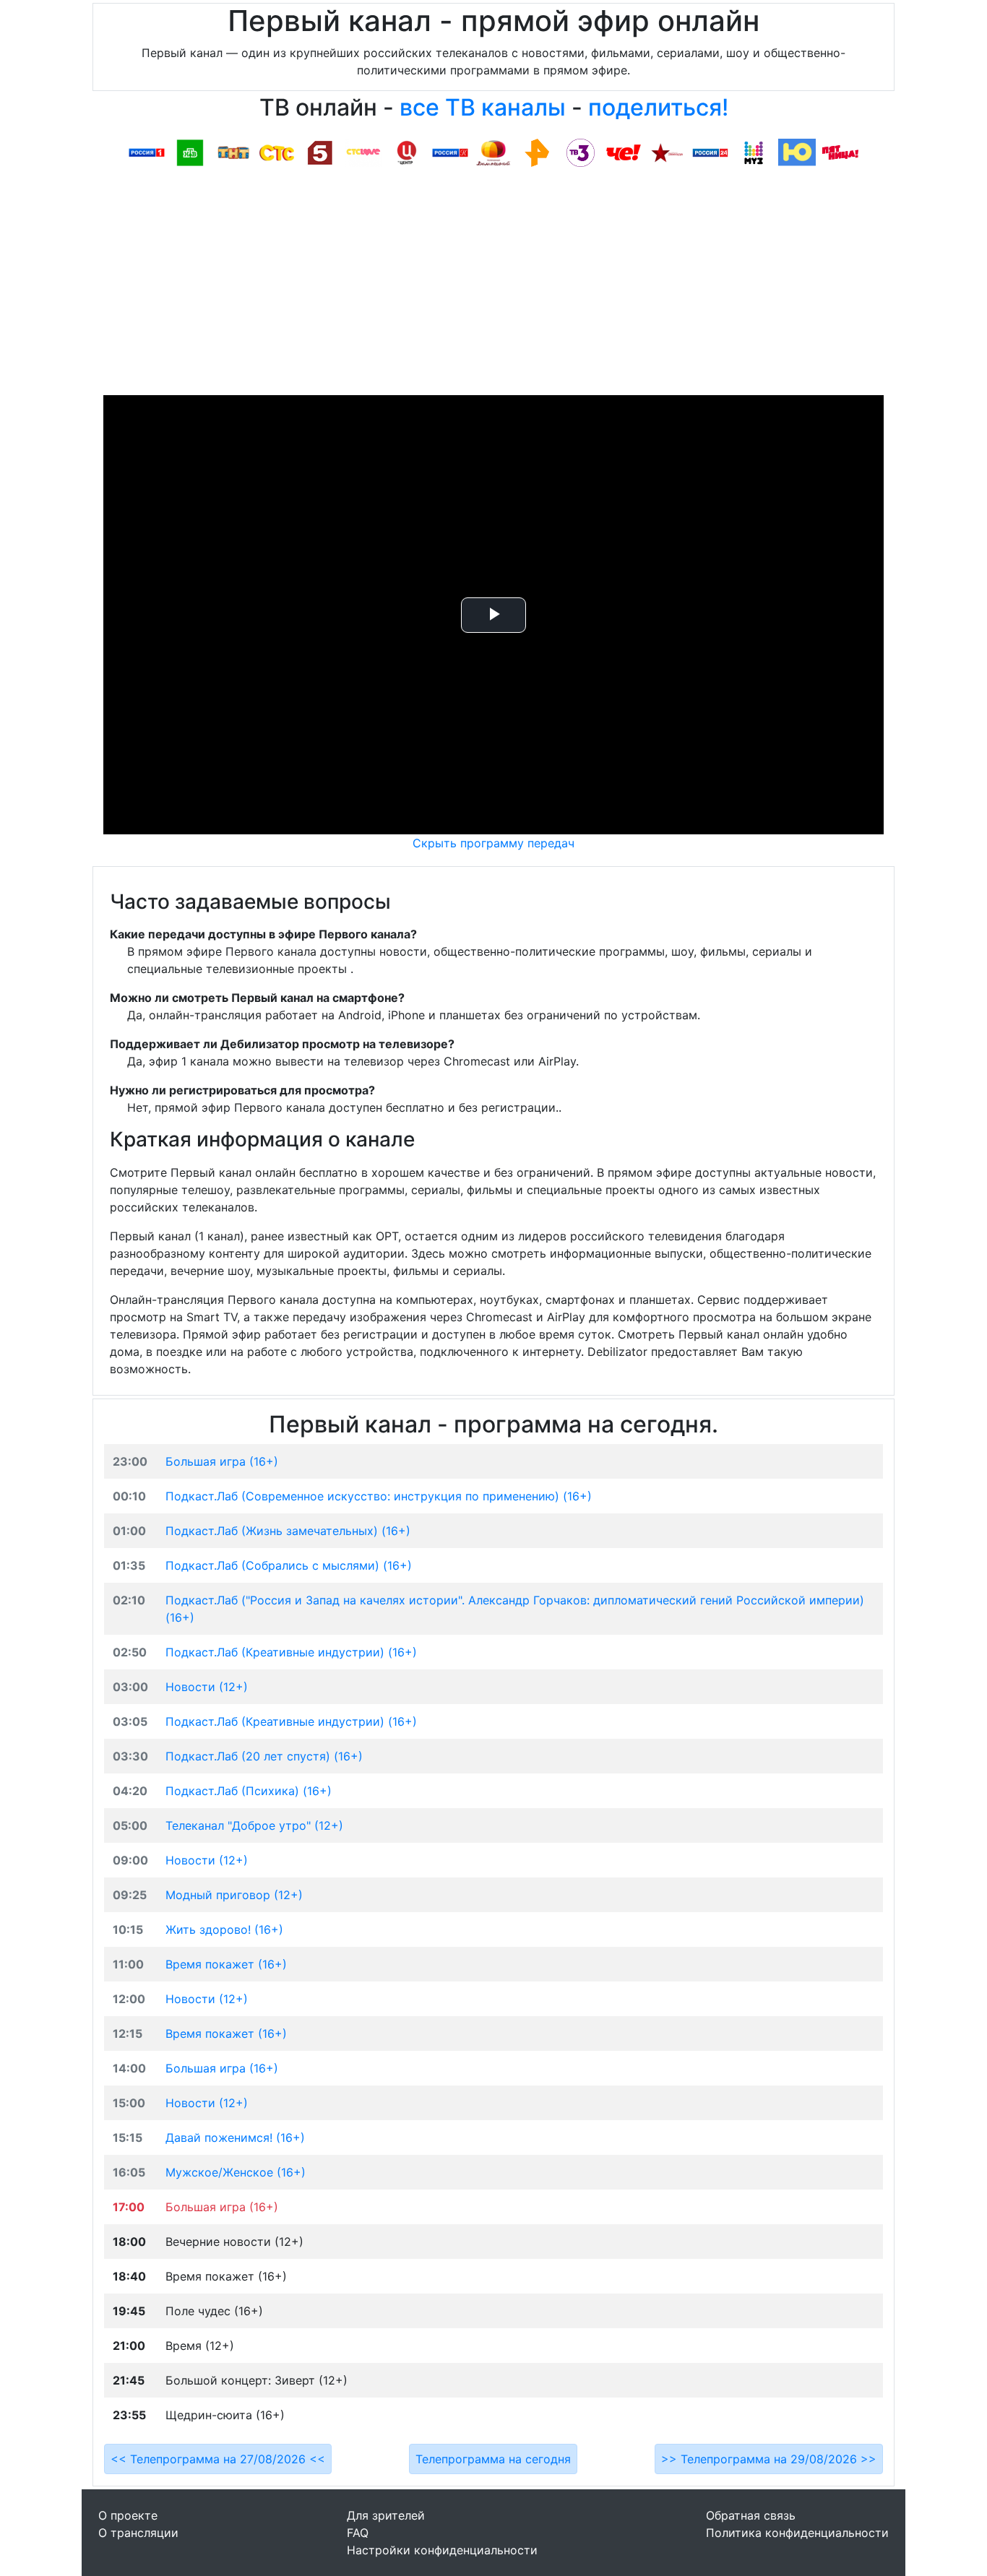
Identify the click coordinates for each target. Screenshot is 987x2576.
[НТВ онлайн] (190, 152)
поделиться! (658, 107)
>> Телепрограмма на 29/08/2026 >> (769, 2459)
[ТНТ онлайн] (233, 152)
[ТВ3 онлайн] (580, 152)
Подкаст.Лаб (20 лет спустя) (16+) (264, 1756)
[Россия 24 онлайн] (710, 152)
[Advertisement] (493, 287)
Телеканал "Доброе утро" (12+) (254, 1825)
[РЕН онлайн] (537, 152)
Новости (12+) (207, 1687)
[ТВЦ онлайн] (407, 152)
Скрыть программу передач (493, 843)
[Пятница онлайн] (840, 152)
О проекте (128, 2515)
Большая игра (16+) (222, 1461)
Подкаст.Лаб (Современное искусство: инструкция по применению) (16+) (379, 1496)
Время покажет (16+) (226, 1964)
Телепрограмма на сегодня (493, 2459)
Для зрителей (386, 2515)
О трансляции (138, 2533)
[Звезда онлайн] (667, 152)
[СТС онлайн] (277, 152)
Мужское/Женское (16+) (236, 2172)
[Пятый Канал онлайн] (320, 152)
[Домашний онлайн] (493, 152)
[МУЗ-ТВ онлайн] (754, 152)
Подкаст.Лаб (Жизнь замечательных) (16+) (288, 1531)
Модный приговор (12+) (234, 1895)
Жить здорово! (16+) (224, 1929)
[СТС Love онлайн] (363, 152)
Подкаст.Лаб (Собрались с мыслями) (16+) (289, 1565)
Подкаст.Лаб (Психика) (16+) (249, 1791)
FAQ (358, 2533)
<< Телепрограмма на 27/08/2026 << (218, 2459)
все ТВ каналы (483, 107)
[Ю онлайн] (797, 152)
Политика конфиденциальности (797, 2533)
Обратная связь (751, 2515)
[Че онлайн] (624, 152)
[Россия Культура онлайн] (450, 152)
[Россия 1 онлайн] (147, 152)
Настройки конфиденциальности (442, 2550)
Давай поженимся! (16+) (235, 2138)
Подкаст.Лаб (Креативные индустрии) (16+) (291, 1652)
